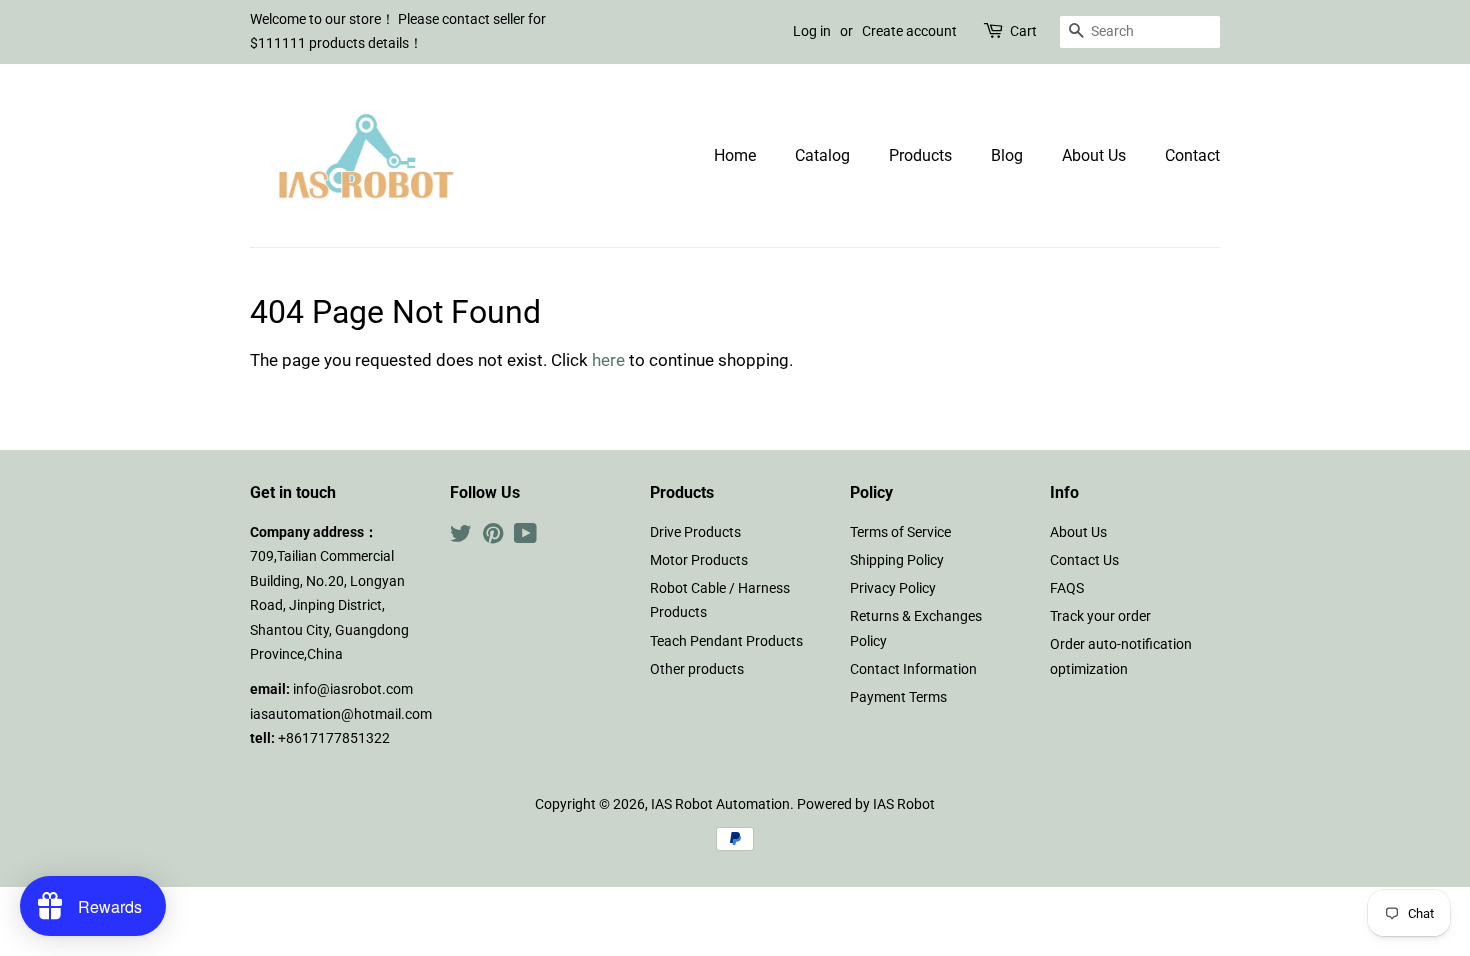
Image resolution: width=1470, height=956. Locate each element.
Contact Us (1084, 560)
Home (735, 155)
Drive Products (695, 532)
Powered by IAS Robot (866, 804)
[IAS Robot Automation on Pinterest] (493, 537)
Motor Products (699, 560)
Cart (1023, 31)
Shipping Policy (897, 560)
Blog (1007, 155)
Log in (812, 31)
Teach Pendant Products (726, 641)
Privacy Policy (893, 588)
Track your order (1100, 616)
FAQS (1067, 588)
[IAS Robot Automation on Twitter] (461, 537)
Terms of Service (900, 532)
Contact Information (913, 669)
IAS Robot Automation (720, 804)
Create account (909, 31)
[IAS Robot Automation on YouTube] (525, 537)
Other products (697, 669)
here (608, 360)
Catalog (822, 155)
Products (920, 155)
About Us (1094, 155)
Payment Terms (898, 697)
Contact (1192, 155)
